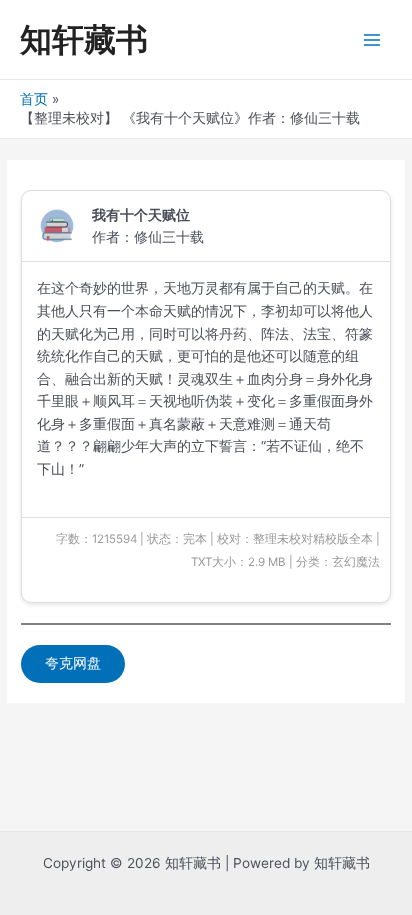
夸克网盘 (73, 663)
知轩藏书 (84, 39)
